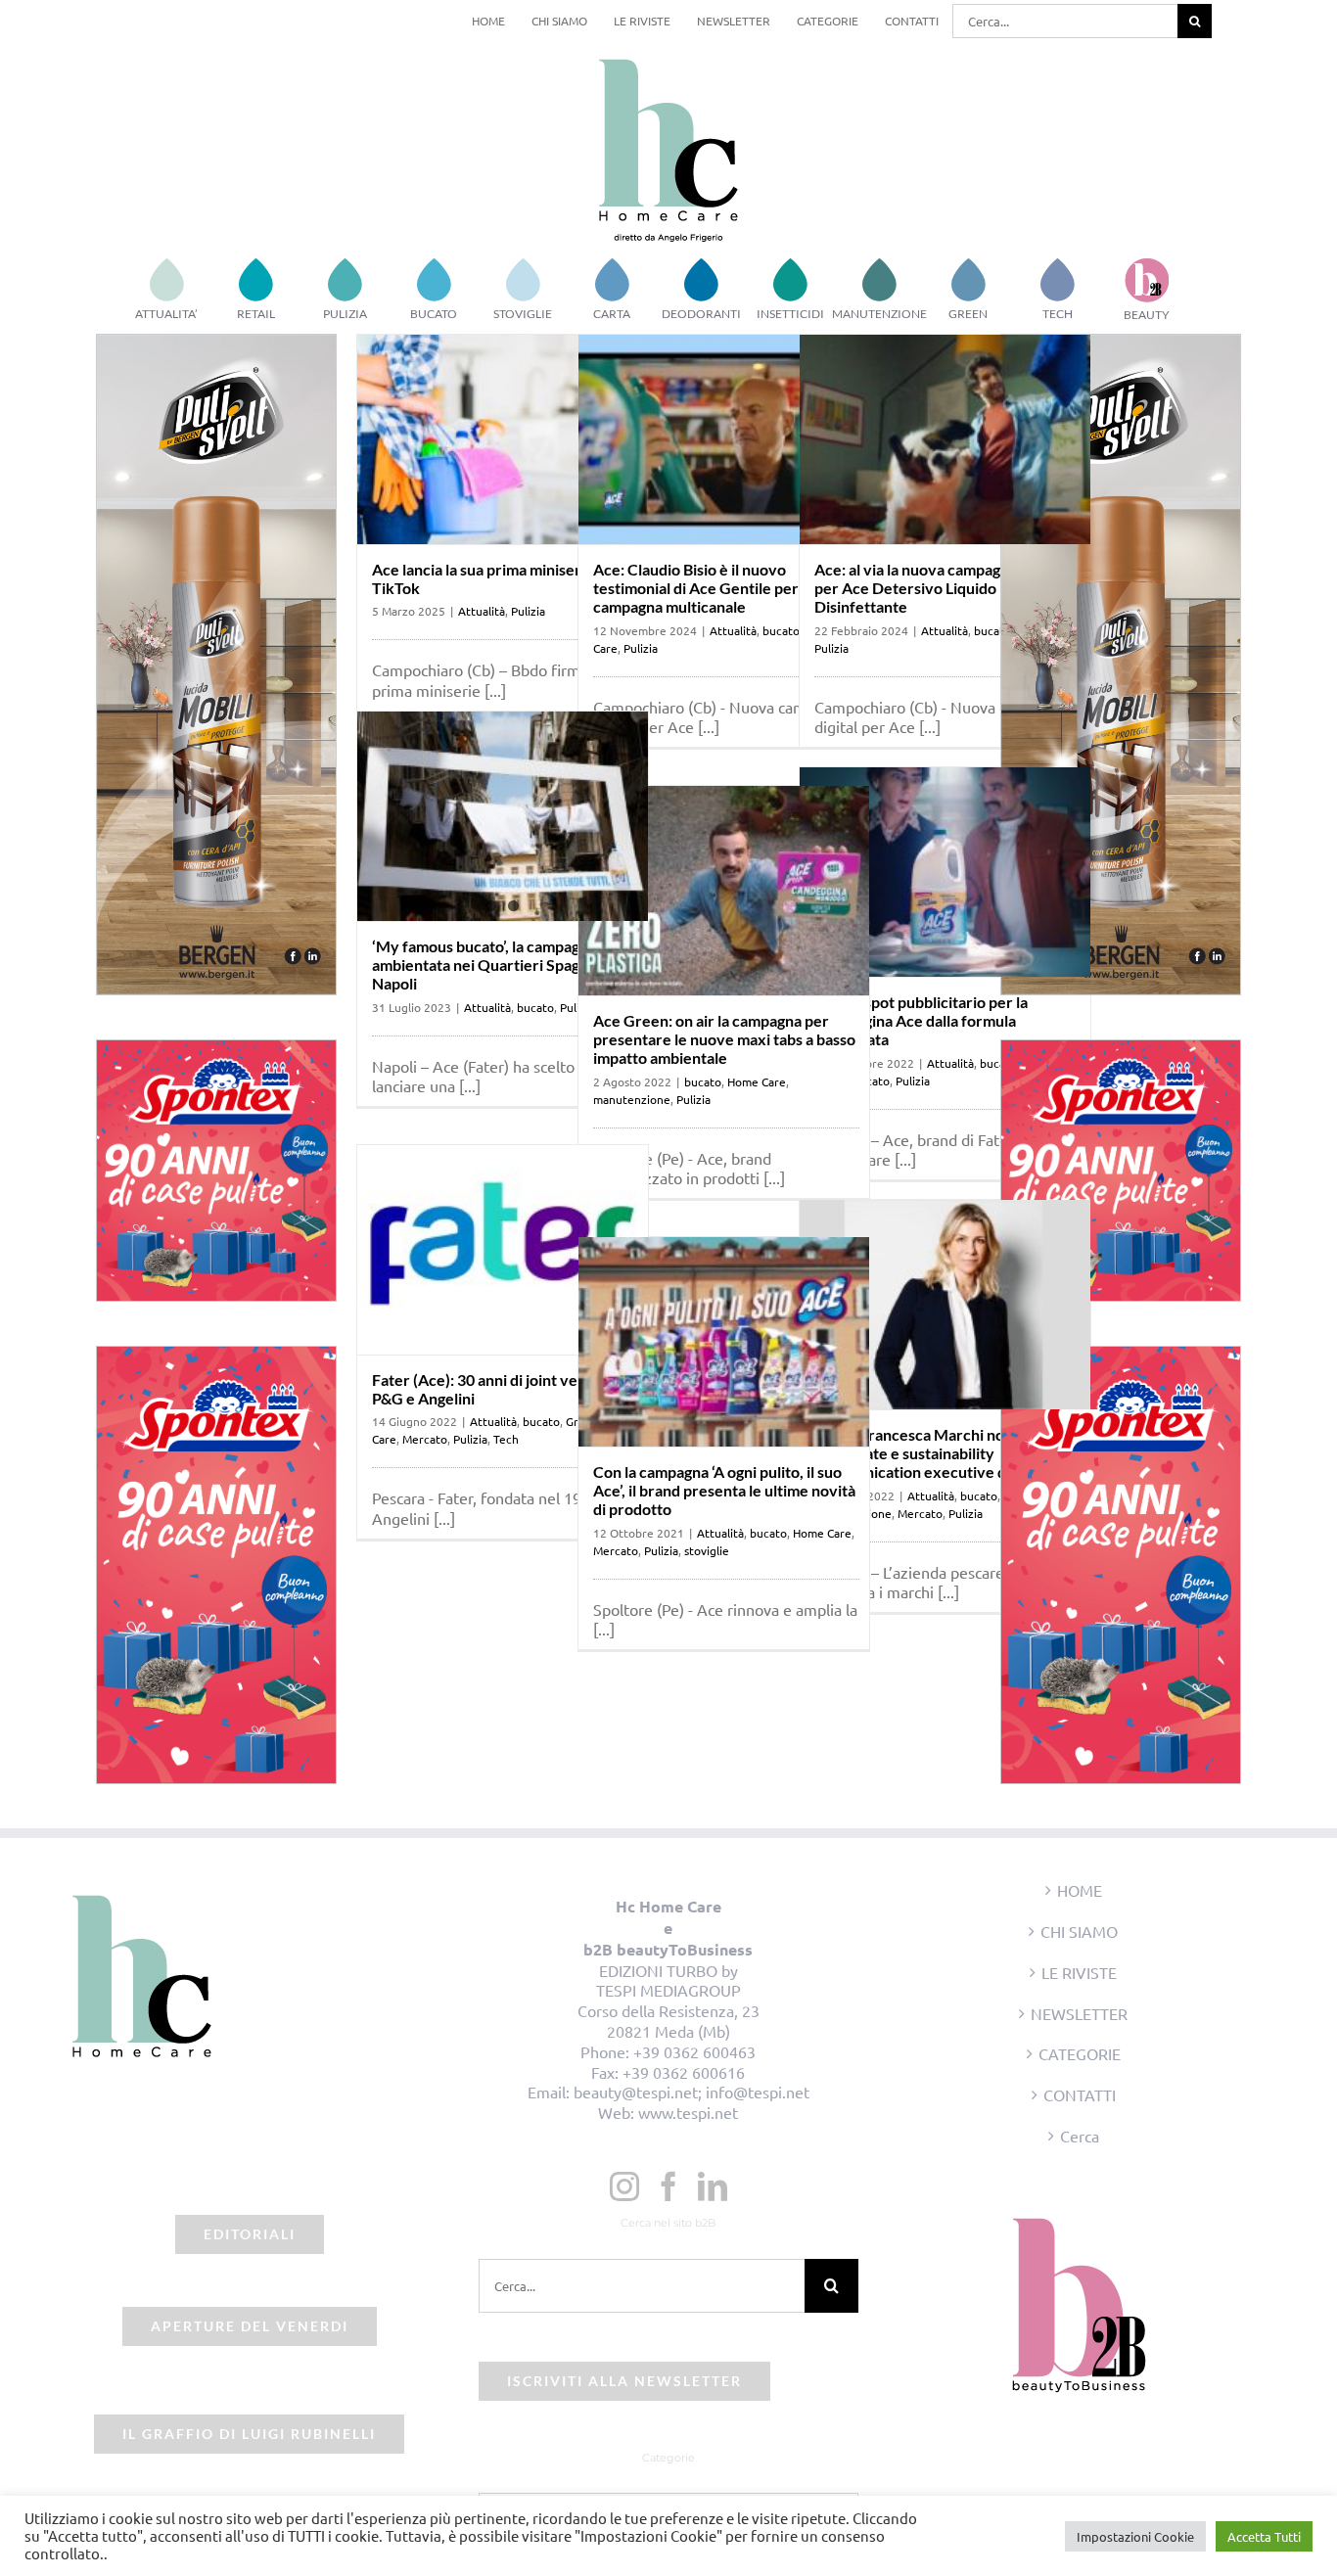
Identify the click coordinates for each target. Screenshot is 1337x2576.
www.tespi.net (688, 2112)
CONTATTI (1080, 2094)
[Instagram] (624, 2186)
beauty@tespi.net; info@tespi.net (692, 2092)
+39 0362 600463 (694, 2051)
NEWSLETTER (1079, 2013)
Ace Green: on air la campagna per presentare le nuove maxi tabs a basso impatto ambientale (724, 1039)
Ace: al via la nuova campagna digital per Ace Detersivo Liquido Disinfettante (938, 588)
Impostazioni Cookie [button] (1135, 2536)
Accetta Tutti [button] (1264, 2536)
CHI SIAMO (1079, 1931)
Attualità (482, 611)
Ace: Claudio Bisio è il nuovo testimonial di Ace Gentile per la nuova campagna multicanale (726, 588)
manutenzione (632, 1099)
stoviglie (707, 1550)
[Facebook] (668, 2186)
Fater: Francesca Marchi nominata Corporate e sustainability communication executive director (935, 1453)
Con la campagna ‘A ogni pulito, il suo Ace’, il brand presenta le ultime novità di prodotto (724, 1490)
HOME (1080, 1890)
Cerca (1080, 2136)
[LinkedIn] (713, 2186)
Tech (506, 1439)
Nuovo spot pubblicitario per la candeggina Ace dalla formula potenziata (921, 1020)
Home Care (757, 1081)
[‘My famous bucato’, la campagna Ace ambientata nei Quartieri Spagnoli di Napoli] (503, 816)
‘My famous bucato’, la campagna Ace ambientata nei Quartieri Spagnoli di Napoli (499, 965)
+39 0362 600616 (684, 2072)
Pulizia (528, 611)
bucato (992, 630)
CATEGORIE (1080, 2053)
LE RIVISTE (1079, 1972)
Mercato (425, 1439)
